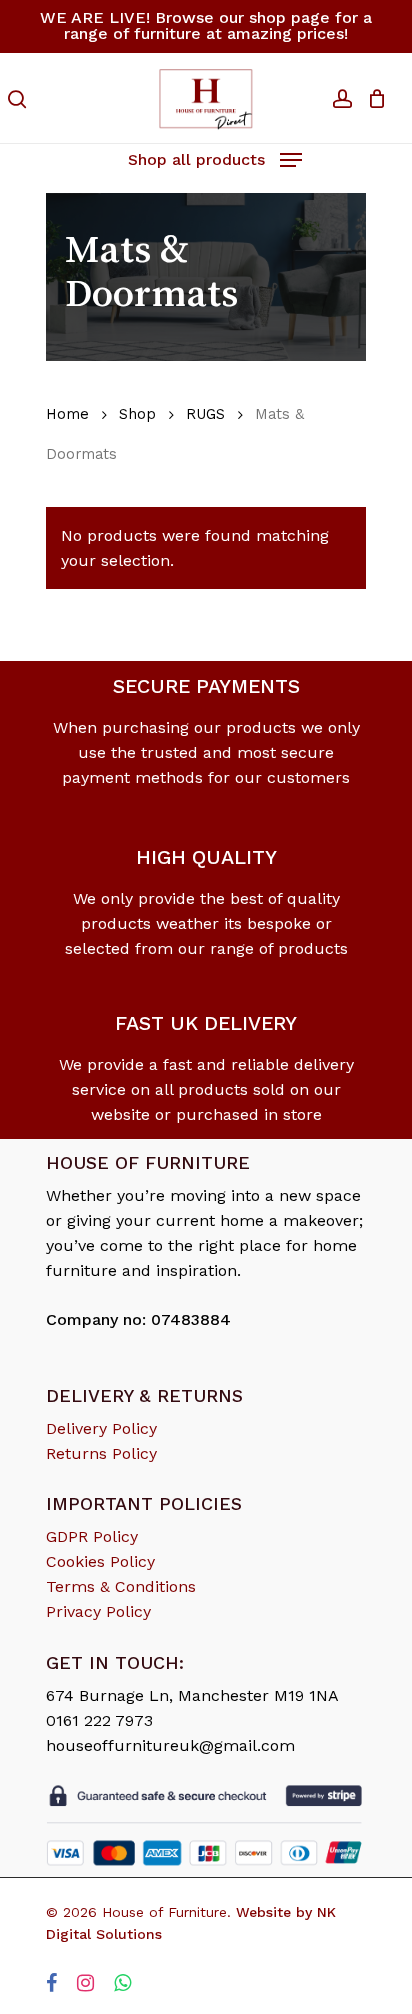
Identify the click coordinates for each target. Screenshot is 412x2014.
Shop (137, 414)
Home (67, 414)
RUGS (205, 414)
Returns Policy (101, 1453)
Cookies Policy (100, 1561)
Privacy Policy (98, 1611)
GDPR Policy (92, 1536)
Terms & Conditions (121, 1586)
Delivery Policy (101, 1428)
